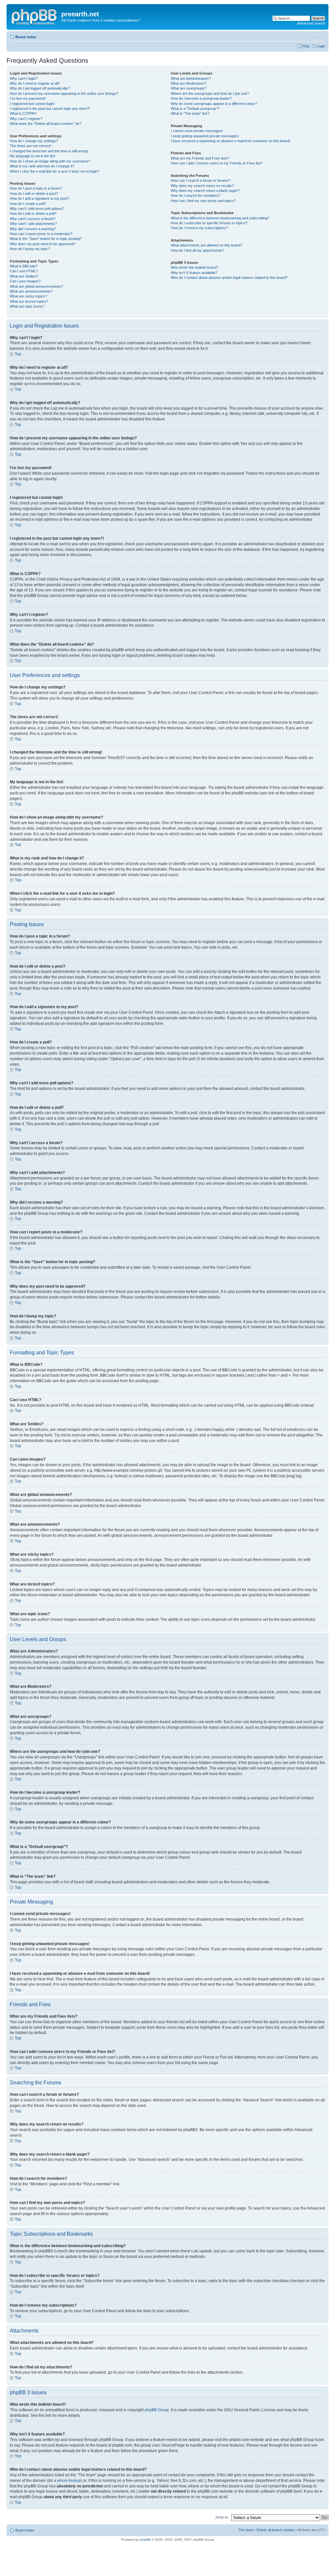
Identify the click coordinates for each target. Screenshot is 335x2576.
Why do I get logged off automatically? (40, 88)
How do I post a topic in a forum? (36, 188)
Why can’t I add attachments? (33, 224)
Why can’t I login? (24, 78)
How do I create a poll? (28, 204)
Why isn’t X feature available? (194, 273)
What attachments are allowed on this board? (206, 245)
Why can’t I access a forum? (33, 219)
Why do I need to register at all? (35, 83)
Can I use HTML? (24, 271)
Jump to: (222, 2517)
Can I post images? (25, 281)
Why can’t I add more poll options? (37, 209)
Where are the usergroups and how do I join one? (210, 93)
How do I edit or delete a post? (34, 194)
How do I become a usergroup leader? (201, 98)
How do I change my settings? (34, 141)
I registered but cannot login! (32, 104)
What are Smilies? (24, 276)
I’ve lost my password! (28, 98)
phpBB (145, 2540)
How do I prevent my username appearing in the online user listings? (64, 93)
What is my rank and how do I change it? (42, 166)
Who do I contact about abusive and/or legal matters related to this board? (229, 278)
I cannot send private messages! (197, 131)
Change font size (320, 36)
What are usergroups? (189, 88)
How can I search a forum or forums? (201, 180)
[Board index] (35, 16)
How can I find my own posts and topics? (203, 201)
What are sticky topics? (28, 296)
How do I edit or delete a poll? (33, 213)
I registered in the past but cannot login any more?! (50, 109)
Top (18, 354)
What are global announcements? (36, 286)
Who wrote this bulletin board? (194, 267)
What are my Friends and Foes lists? (200, 158)
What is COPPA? (23, 113)
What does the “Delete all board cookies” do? (45, 124)
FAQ (306, 46)
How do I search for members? (195, 195)
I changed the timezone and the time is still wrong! (49, 151)
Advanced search (311, 23)
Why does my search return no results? (202, 186)
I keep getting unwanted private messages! (205, 136)
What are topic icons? (27, 306)
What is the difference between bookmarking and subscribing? (220, 218)
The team (246, 2530)
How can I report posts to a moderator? (41, 234)
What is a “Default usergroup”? (195, 109)
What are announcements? (31, 291)
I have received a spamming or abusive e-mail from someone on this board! (230, 141)
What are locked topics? (29, 301)
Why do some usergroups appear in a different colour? (214, 104)
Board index (26, 37)
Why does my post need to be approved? (43, 244)
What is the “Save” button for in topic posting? (46, 239)
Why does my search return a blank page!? (205, 191)
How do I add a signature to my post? (39, 198)
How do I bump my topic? (30, 249)
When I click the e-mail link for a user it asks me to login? (55, 171)
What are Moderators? (189, 83)
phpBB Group (157, 2410)
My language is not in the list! (33, 156)
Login (321, 46)
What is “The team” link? (190, 113)
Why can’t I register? (26, 119)
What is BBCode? (24, 266)
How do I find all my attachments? (197, 250)
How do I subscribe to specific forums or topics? (209, 223)
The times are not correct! (30, 146)
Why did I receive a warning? (33, 229)
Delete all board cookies (275, 2530)
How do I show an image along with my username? (50, 161)
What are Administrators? (191, 78)
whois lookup (69, 2481)
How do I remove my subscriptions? (199, 228)
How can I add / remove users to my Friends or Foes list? (217, 163)
